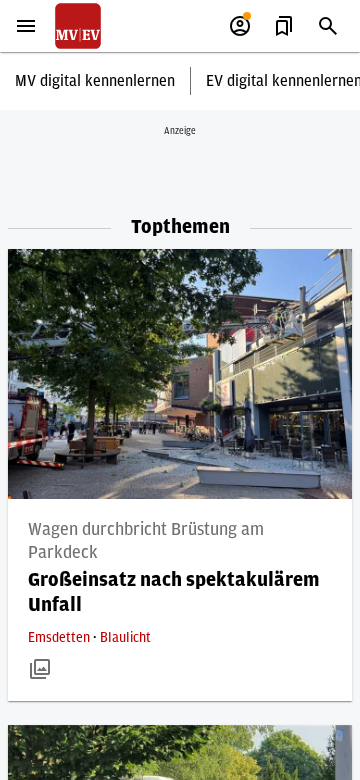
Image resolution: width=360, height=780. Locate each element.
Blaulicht (125, 638)
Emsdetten (60, 638)
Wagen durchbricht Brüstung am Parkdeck (146, 541)
